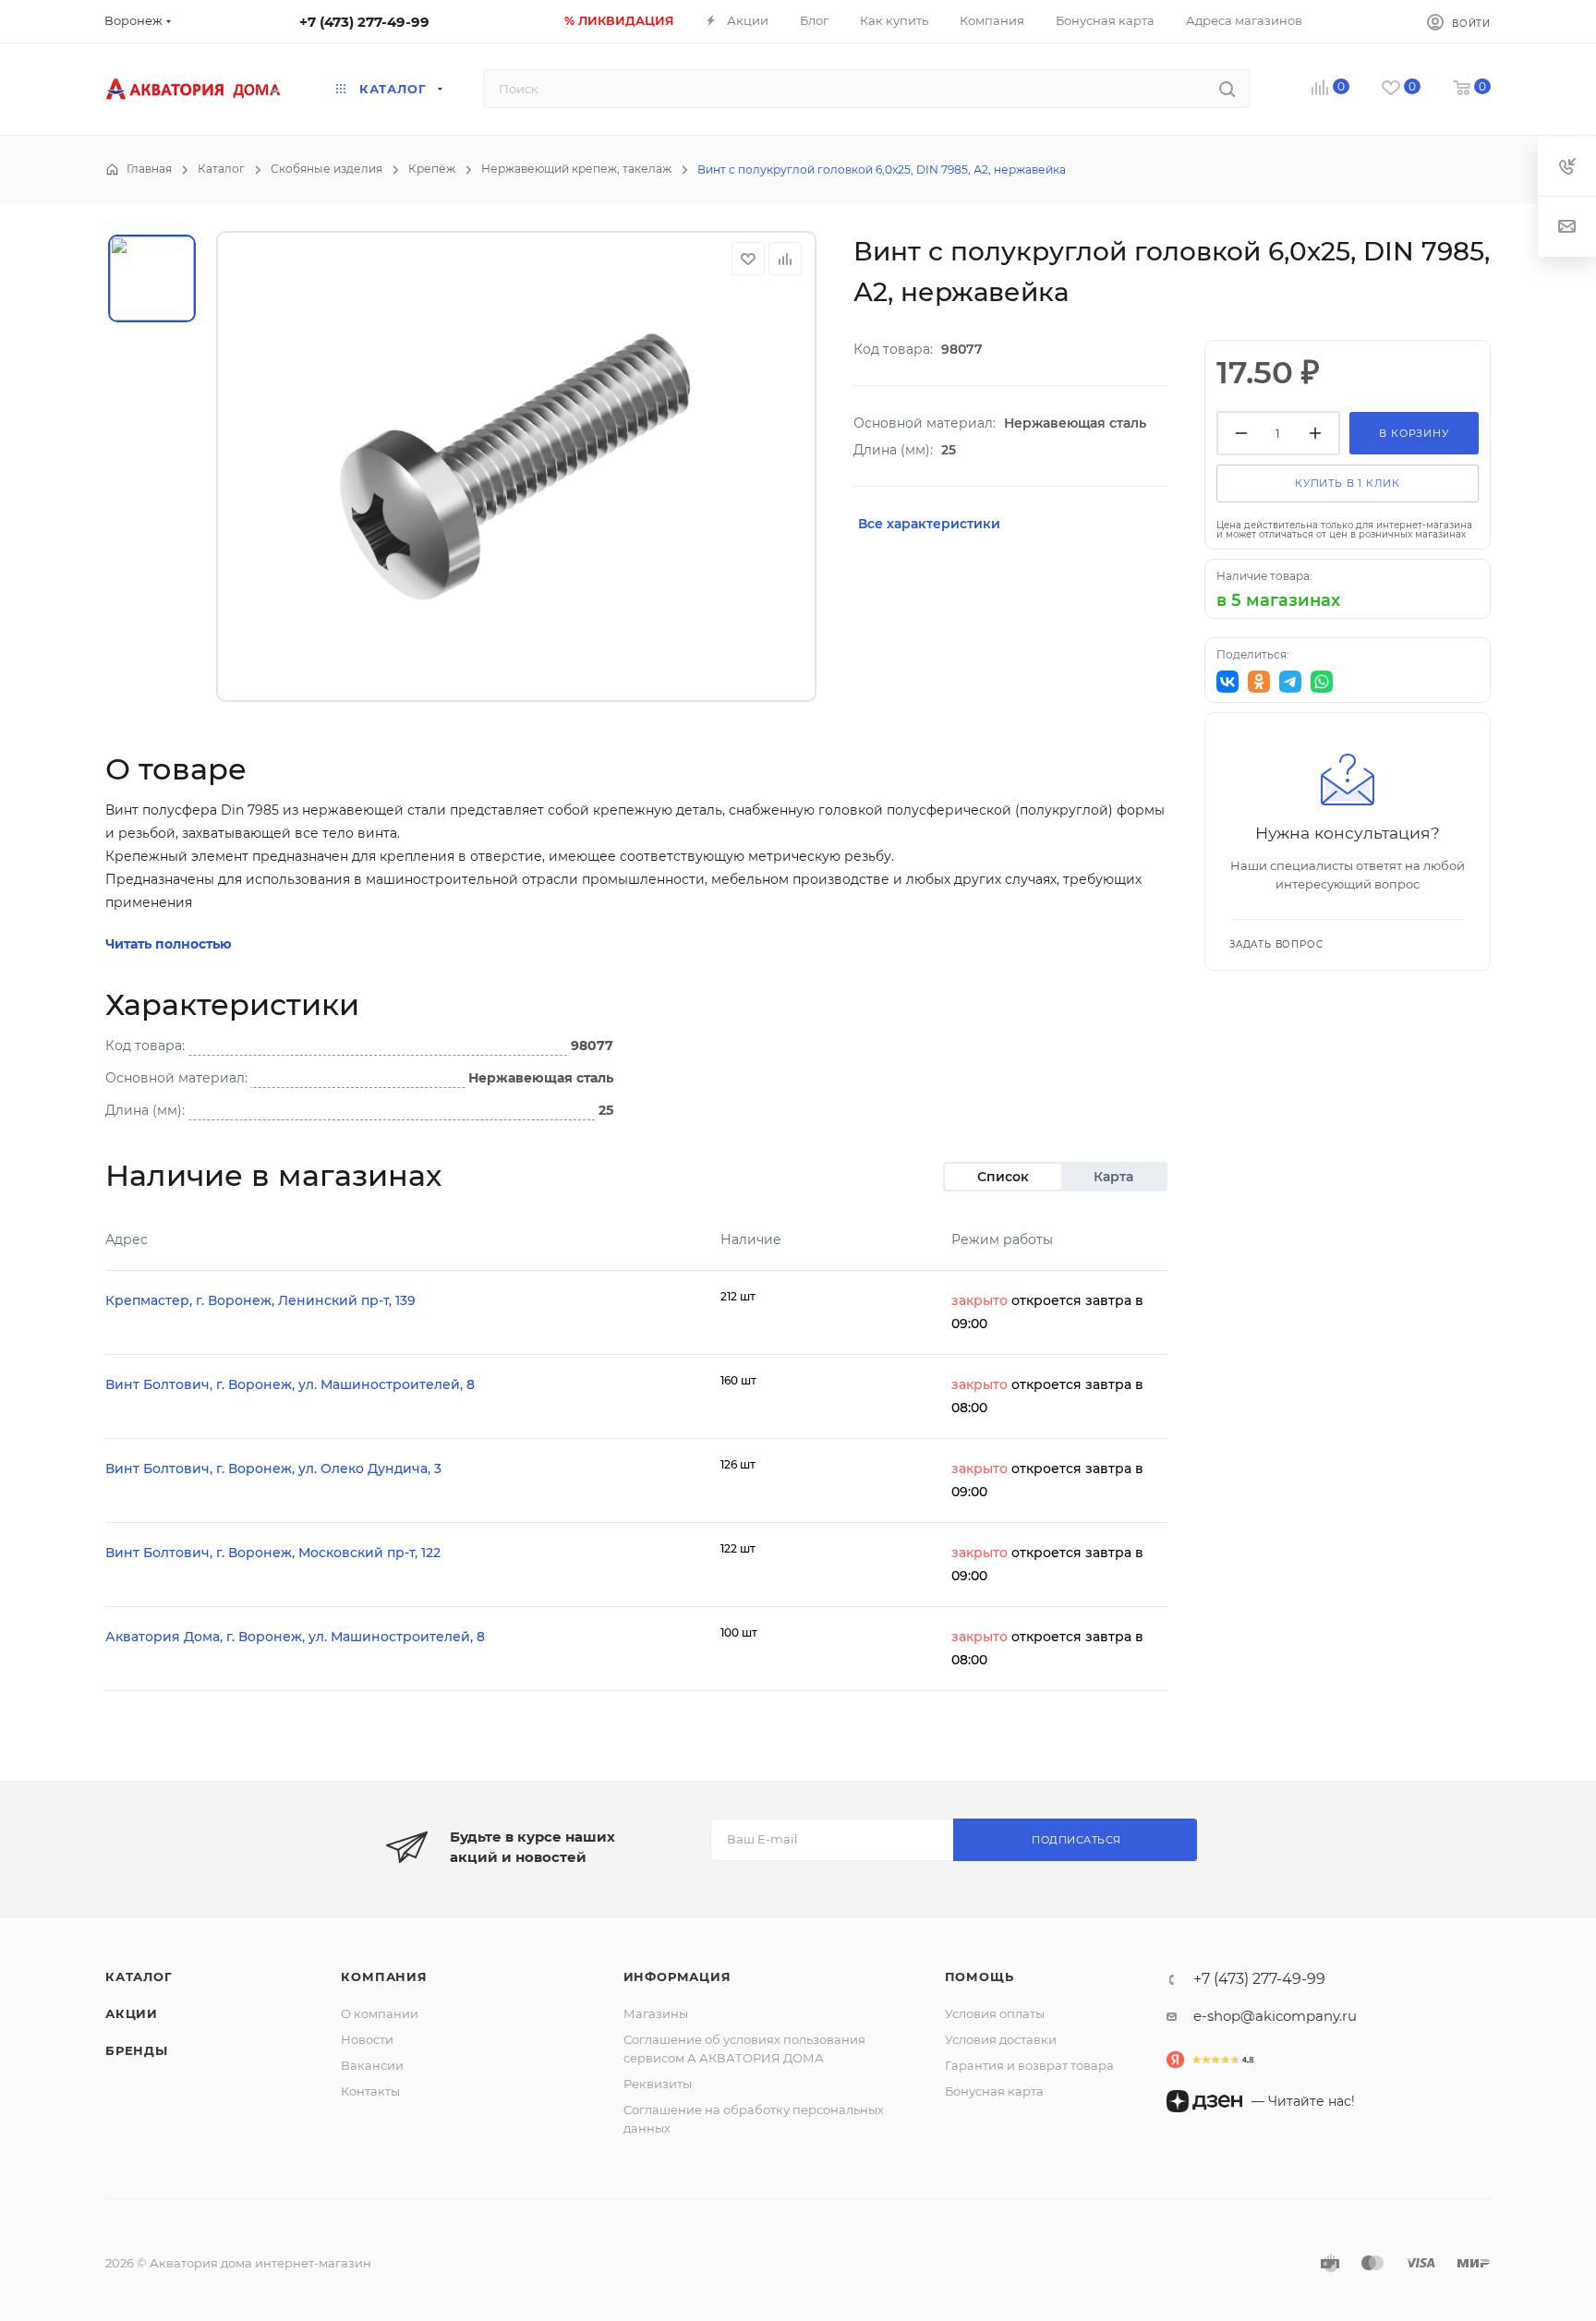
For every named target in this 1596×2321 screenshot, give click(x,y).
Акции (132, 2013)
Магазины (656, 2013)
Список (1003, 1177)
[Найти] (1227, 89)
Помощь (979, 1976)
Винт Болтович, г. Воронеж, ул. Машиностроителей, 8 (290, 1384)
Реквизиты (658, 2084)
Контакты (370, 2091)
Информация (677, 1976)
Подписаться (1076, 1840)
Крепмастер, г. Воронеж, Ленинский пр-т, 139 (260, 1300)
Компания (384, 1976)
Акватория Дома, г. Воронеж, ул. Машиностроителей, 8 (295, 1637)
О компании (380, 2013)
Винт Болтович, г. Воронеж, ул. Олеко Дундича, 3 (273, 1469)
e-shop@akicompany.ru (1275, 2016)
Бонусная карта (994, 2091)
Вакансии (372, 2065)
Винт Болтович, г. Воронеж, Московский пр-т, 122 (273, 1553)
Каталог (139, 1976)
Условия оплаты (995, 2013)
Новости (367, 2039)
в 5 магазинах (1278, 600)
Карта (1113, 1177)
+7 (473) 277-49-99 (364, 22)
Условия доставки (1001, 2039)
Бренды (137, 2050)
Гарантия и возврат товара (1029, 2065)
